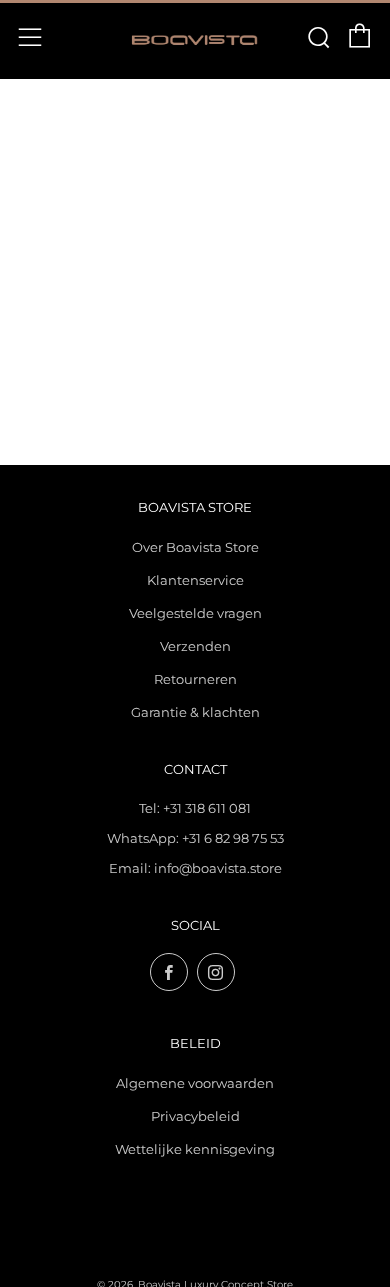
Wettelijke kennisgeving (195, 1149)
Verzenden (195, 646)
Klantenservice (195, 580)
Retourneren (195, 679)
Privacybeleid (195, 1116)
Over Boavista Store (195, 547)
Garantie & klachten (195, 712)
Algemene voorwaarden (195, 1083)
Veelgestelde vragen (195, 613)
